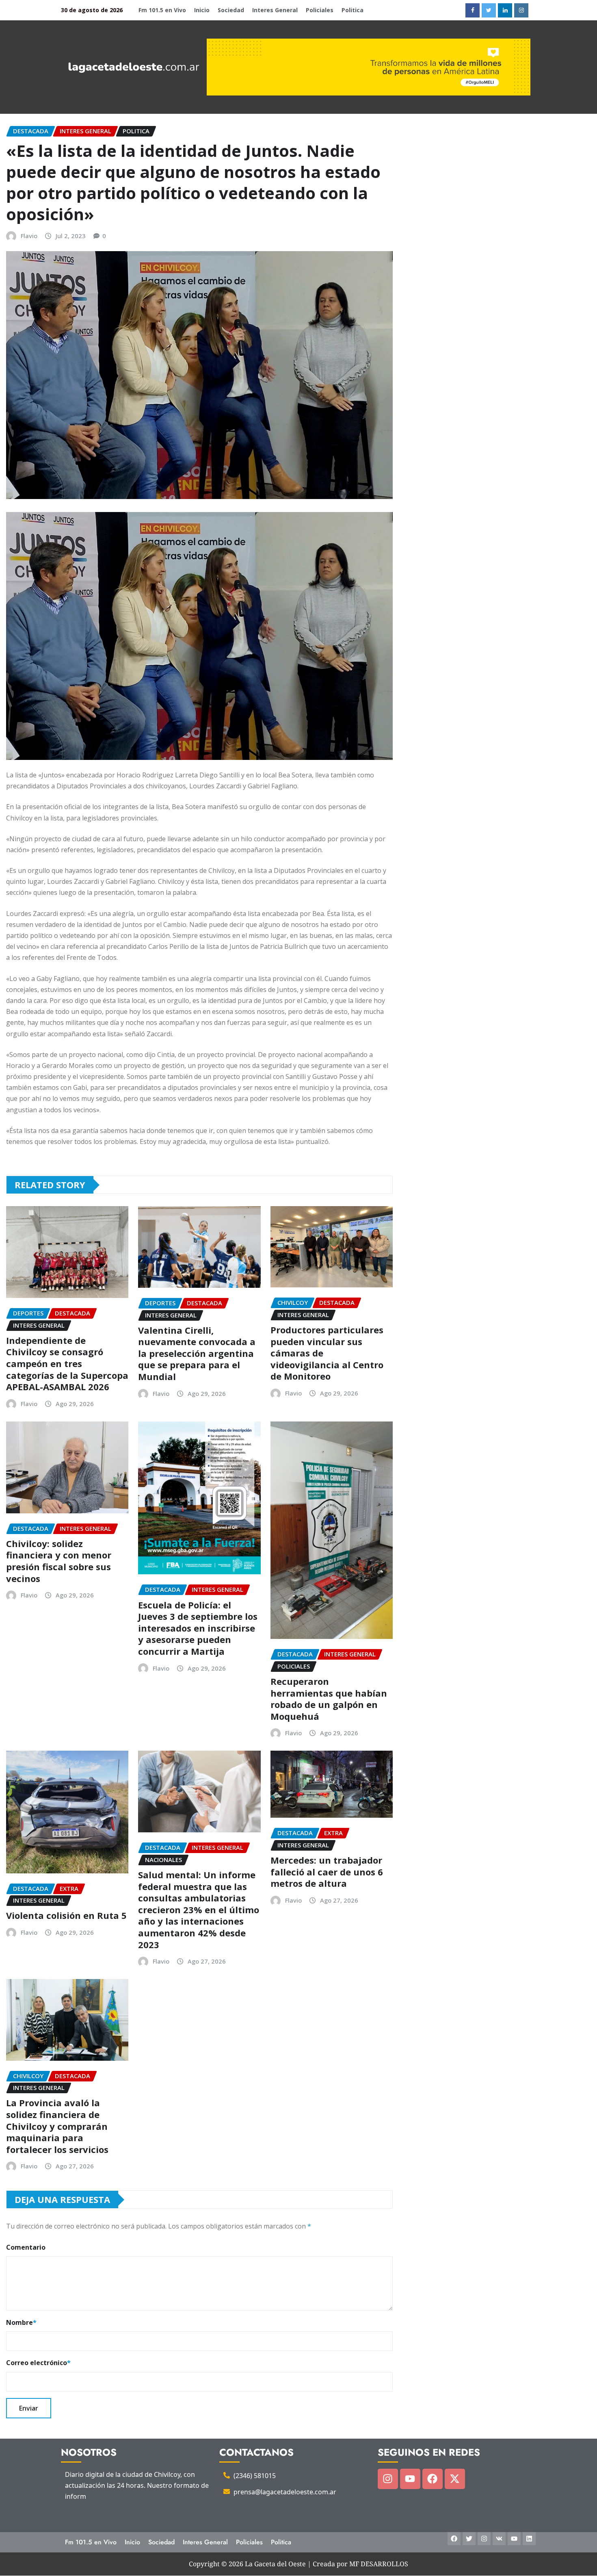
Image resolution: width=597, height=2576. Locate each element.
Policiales (320, 10)
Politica (353, 10)
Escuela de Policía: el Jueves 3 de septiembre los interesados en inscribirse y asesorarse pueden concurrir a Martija (198, 1628)
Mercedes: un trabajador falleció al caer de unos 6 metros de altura (327, 1872)
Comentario (26, 2247)
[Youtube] (410, 2479)
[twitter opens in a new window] (489, 10)
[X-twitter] (455, 2479)
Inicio (202, 10)
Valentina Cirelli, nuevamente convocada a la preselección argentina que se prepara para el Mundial (197, 1353)
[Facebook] (433, 2479)
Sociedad (231, 10)
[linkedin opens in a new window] (505, 10)
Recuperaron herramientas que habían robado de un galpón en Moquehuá (329, 1699)
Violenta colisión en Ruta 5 (66, 1915)
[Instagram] (388, 2479)
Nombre (21, 2322)
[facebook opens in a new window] (473, 10)
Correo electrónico (38, 2363)
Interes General (275, 10)
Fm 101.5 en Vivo (162, 10)
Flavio (29, 236)
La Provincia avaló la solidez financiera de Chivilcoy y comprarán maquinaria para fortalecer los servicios (57, 2126)
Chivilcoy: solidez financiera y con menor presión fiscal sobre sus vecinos (59, 1561)
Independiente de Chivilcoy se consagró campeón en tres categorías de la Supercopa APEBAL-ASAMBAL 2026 (67, 1363)
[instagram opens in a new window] (521, 10)
